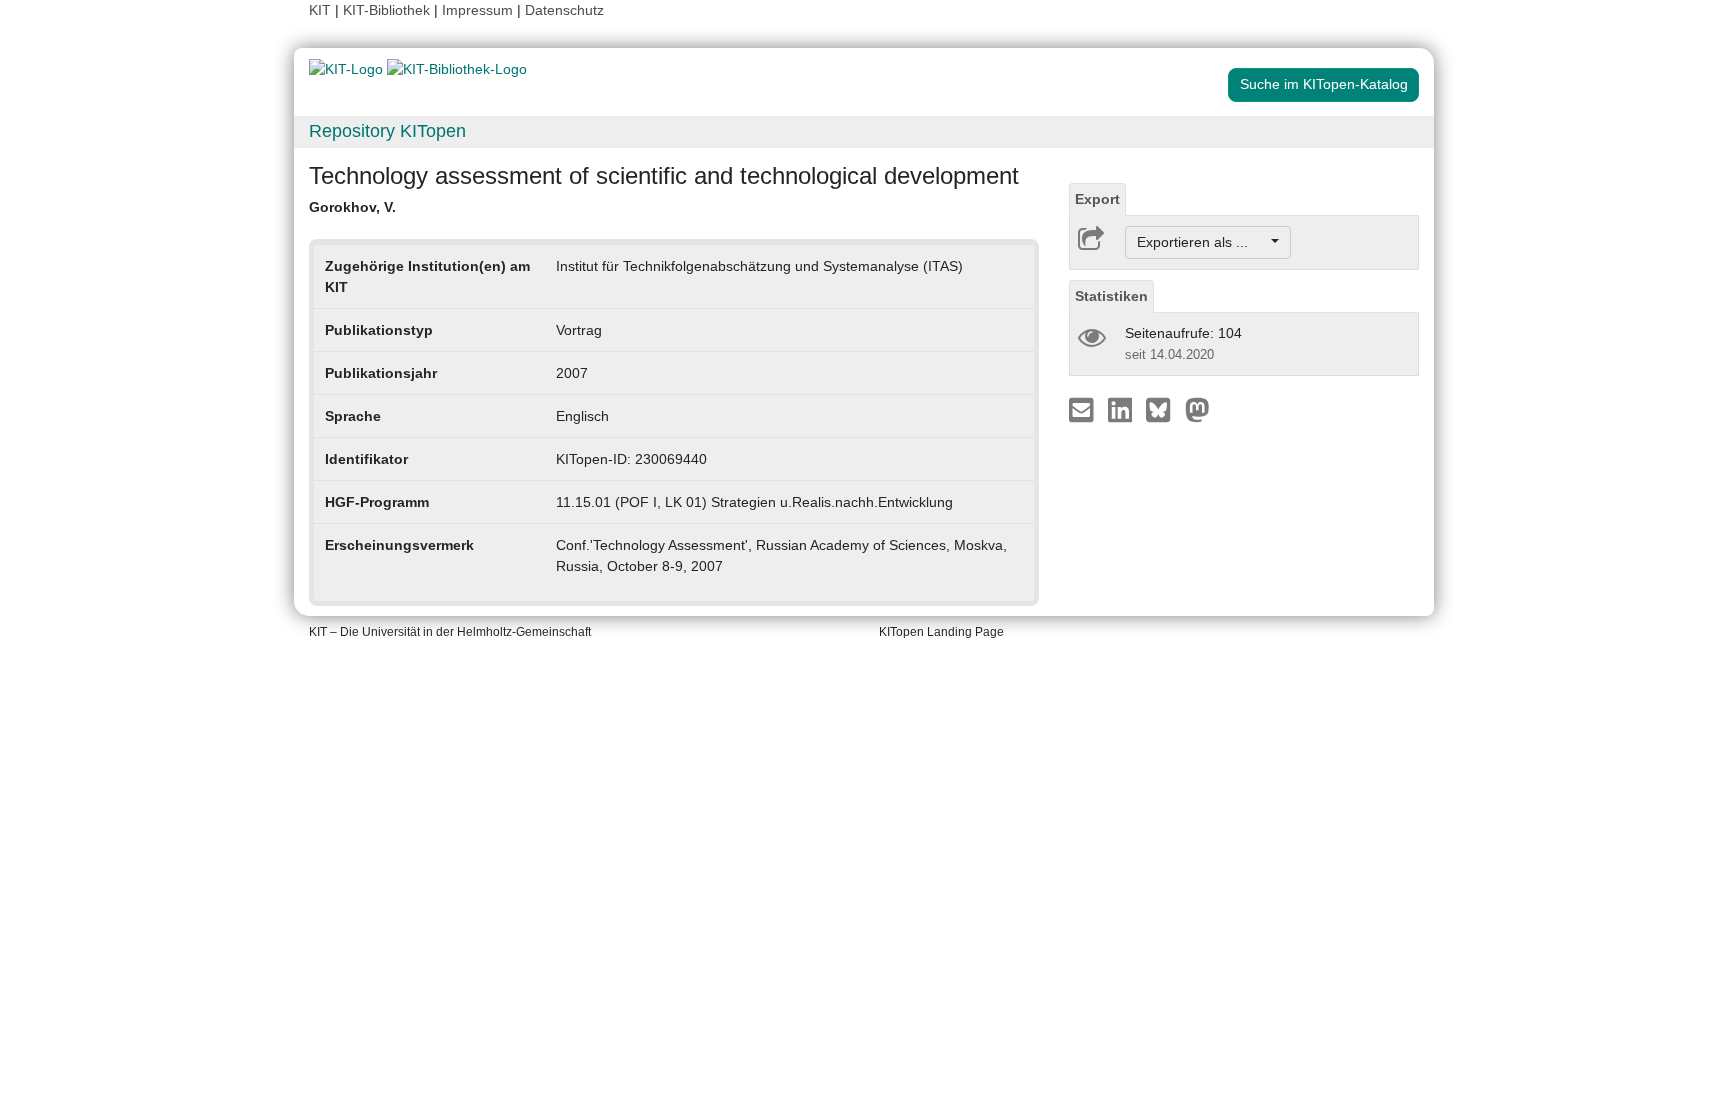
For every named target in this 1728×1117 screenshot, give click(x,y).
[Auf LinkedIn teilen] (1122, 409)
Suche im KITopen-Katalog (1324, 84)
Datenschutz (564, 10)
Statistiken (1111, 296)
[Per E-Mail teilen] (1083, 409)
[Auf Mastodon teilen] (1197, 409)
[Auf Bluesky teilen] (1163, 409)
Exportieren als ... (1202, 242)
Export (1097, 199)
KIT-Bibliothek (388, 10)
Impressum (477, 10)
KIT (320, 10)
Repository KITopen (387, 131)
